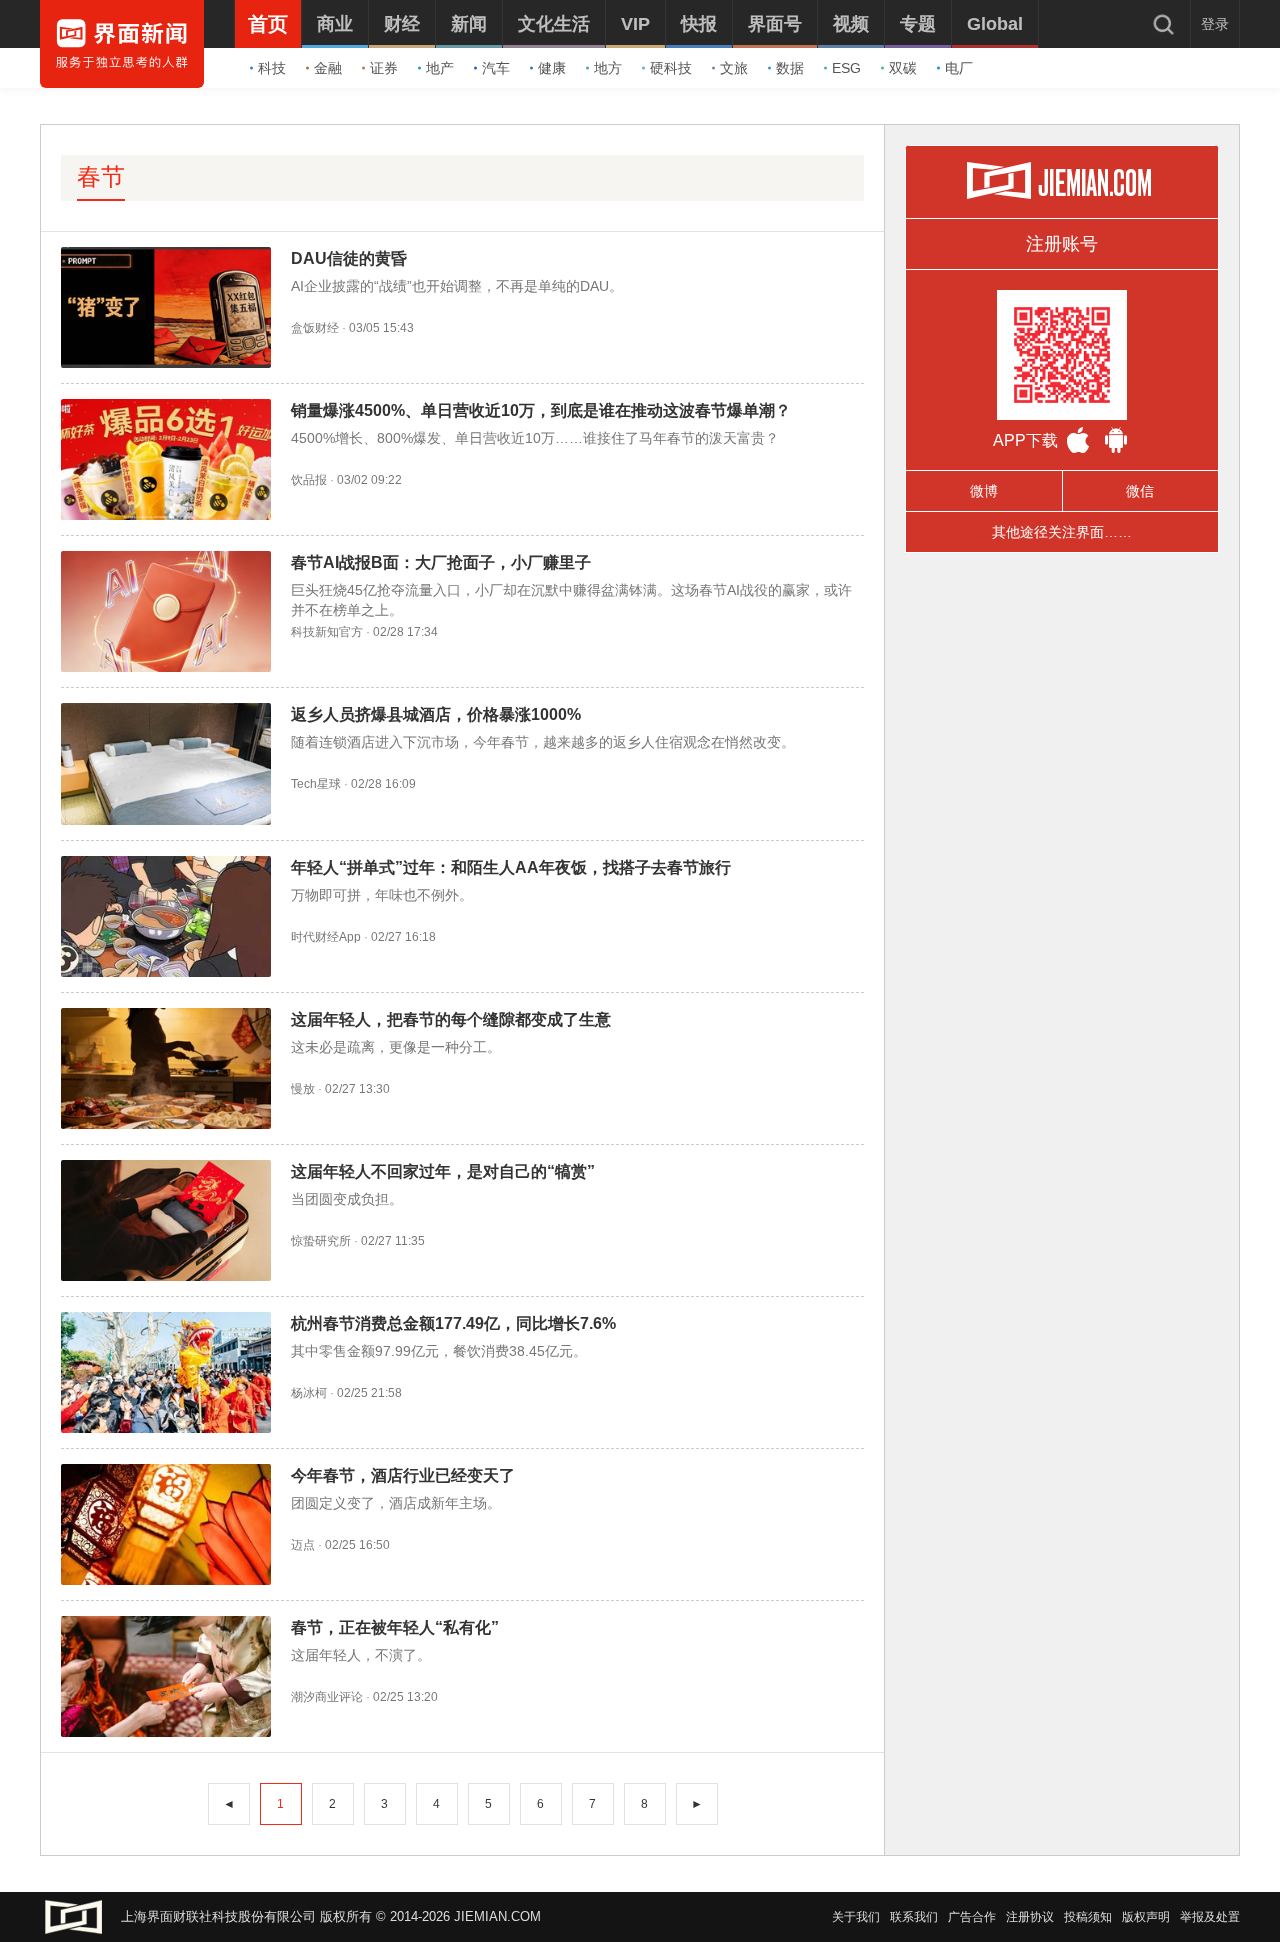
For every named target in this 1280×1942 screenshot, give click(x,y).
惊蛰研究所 (321, 1241)
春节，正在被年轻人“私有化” (395, 1627)
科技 (272, 68)
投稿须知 (1088, 1917)
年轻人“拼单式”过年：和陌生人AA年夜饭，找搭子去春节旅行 (511, 867)
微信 (1140, 491)
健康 (552, 68)
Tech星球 (316, 784)
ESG (846, 68)
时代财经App (326, 937)
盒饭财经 (315, 328)
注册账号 (1062, 244)
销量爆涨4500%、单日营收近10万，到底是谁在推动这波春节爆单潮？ (541, 410)
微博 (984, 491)
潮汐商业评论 (327, 1697)
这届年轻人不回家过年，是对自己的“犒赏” (443, 1171)
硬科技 (671, 68)
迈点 (303, 1545)
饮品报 (309, 480)
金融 (328, 68)
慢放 (303, 1089)
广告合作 (972, 1917)
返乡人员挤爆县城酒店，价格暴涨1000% (436, 714)
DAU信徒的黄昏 (349, 258)
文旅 (734, 68)
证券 (384, 68)
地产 (440, 68)
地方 (608, 68)
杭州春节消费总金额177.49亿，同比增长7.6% (453, 1323)
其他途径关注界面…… (1062, 532)
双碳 (903, 68)
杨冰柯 (309, 1393)
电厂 (959, 68)
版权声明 (1146, 1917)
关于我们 (856, 1917)
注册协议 (1030, 1917)
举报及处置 (1210, 1917)
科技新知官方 (327, 632)
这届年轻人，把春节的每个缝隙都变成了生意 (451, 1019)
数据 (790, 68)
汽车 (496, 68)
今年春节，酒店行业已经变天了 (403, 1475)
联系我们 (914, 1917)
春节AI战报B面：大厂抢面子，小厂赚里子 (441, 562)
